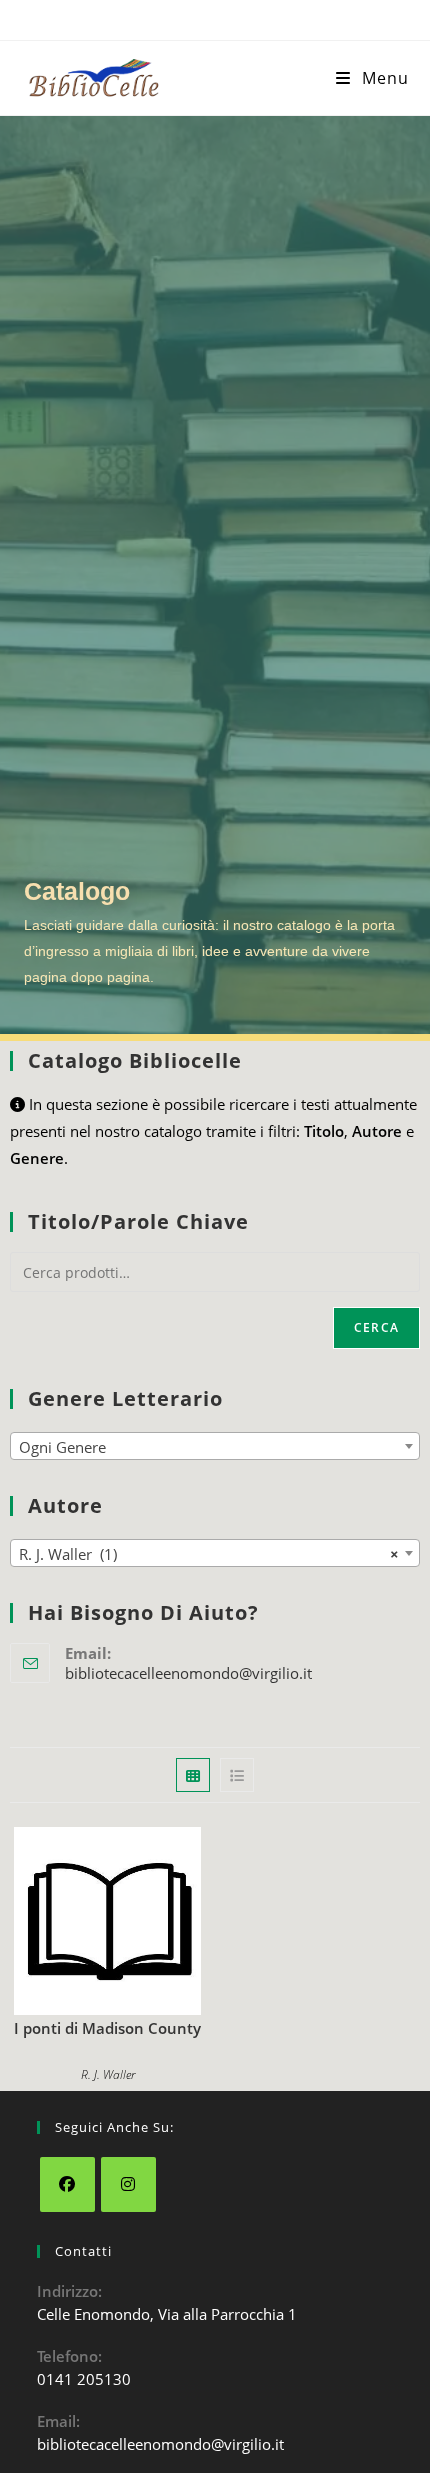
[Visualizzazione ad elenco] (237, 1775)
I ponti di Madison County (107, 2028)
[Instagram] (128, 2184)
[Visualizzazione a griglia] (193, 1775)
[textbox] (215, 1447)
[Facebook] (67, 2184)
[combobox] (215, 1446)
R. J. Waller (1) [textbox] (209, 1554)
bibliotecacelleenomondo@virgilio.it (188, 1673)
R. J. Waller (108, 2074)
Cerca (376, 1327)
